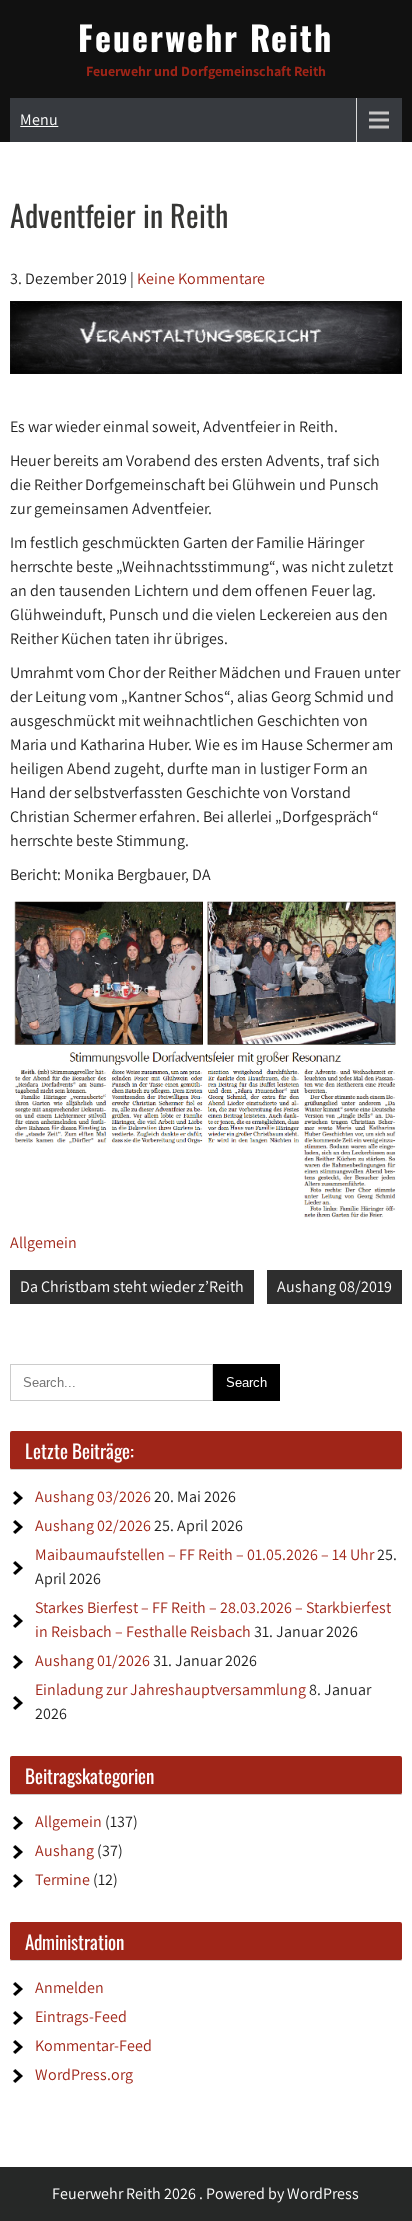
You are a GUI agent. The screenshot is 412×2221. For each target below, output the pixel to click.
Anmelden (69, 1987)
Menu (39, 119)
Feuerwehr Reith (205, 36)
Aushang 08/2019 (334, 1286)
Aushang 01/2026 (92, 1660)
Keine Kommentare (201, 278)
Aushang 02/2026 (93, 1525)
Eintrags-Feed (81, 2016)
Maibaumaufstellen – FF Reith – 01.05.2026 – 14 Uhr (204, 1554)
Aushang (64, 1850)
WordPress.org (84, 2074)
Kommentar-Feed (93, 2045)
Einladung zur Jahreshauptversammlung (170, 1689)
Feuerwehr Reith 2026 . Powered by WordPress (205, 2193)
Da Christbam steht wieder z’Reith (132, 1286)
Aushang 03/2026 (93, 1496)
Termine (62, 1879)
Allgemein (43, 1242)
